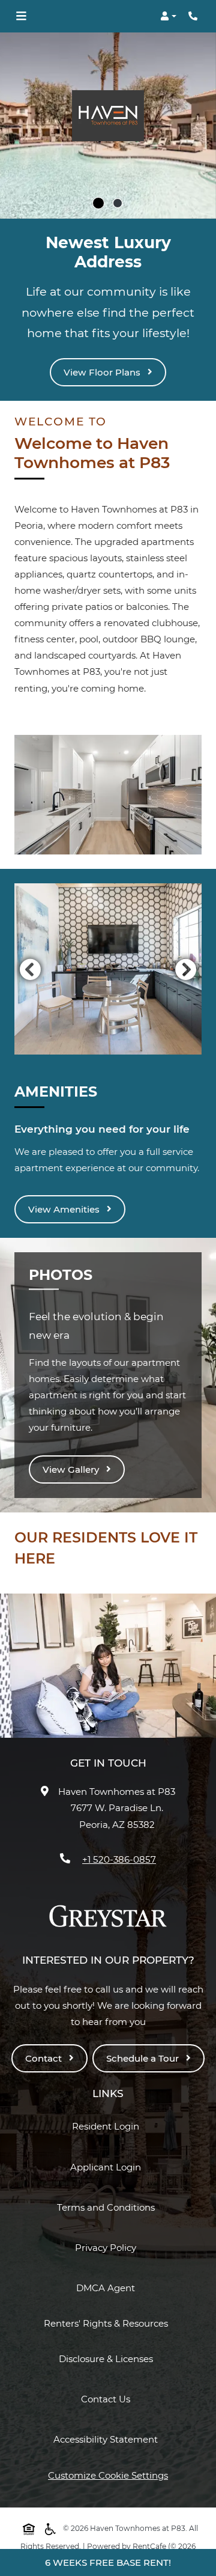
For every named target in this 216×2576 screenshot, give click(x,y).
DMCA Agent (108, 2288)
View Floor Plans (103, 372)
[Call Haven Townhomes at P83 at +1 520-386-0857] (194, 16)
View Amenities (65, 1209)
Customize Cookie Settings (108, 2475)
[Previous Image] (30, 969)
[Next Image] (186, 969)
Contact (45, 2058)
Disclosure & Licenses (108, 2358)
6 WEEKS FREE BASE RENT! (108, 2562)
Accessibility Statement (108, 2439)
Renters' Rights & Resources (108, 2323)
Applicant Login (108, 2167)
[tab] (98, 203)
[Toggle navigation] (21, 16)
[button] (168, 16)
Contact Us (106, 2399)
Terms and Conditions (108, 2207)
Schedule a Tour (144, 2058)
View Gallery (72, 1469)
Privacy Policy (108, 2247)
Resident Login (108, 2126)
